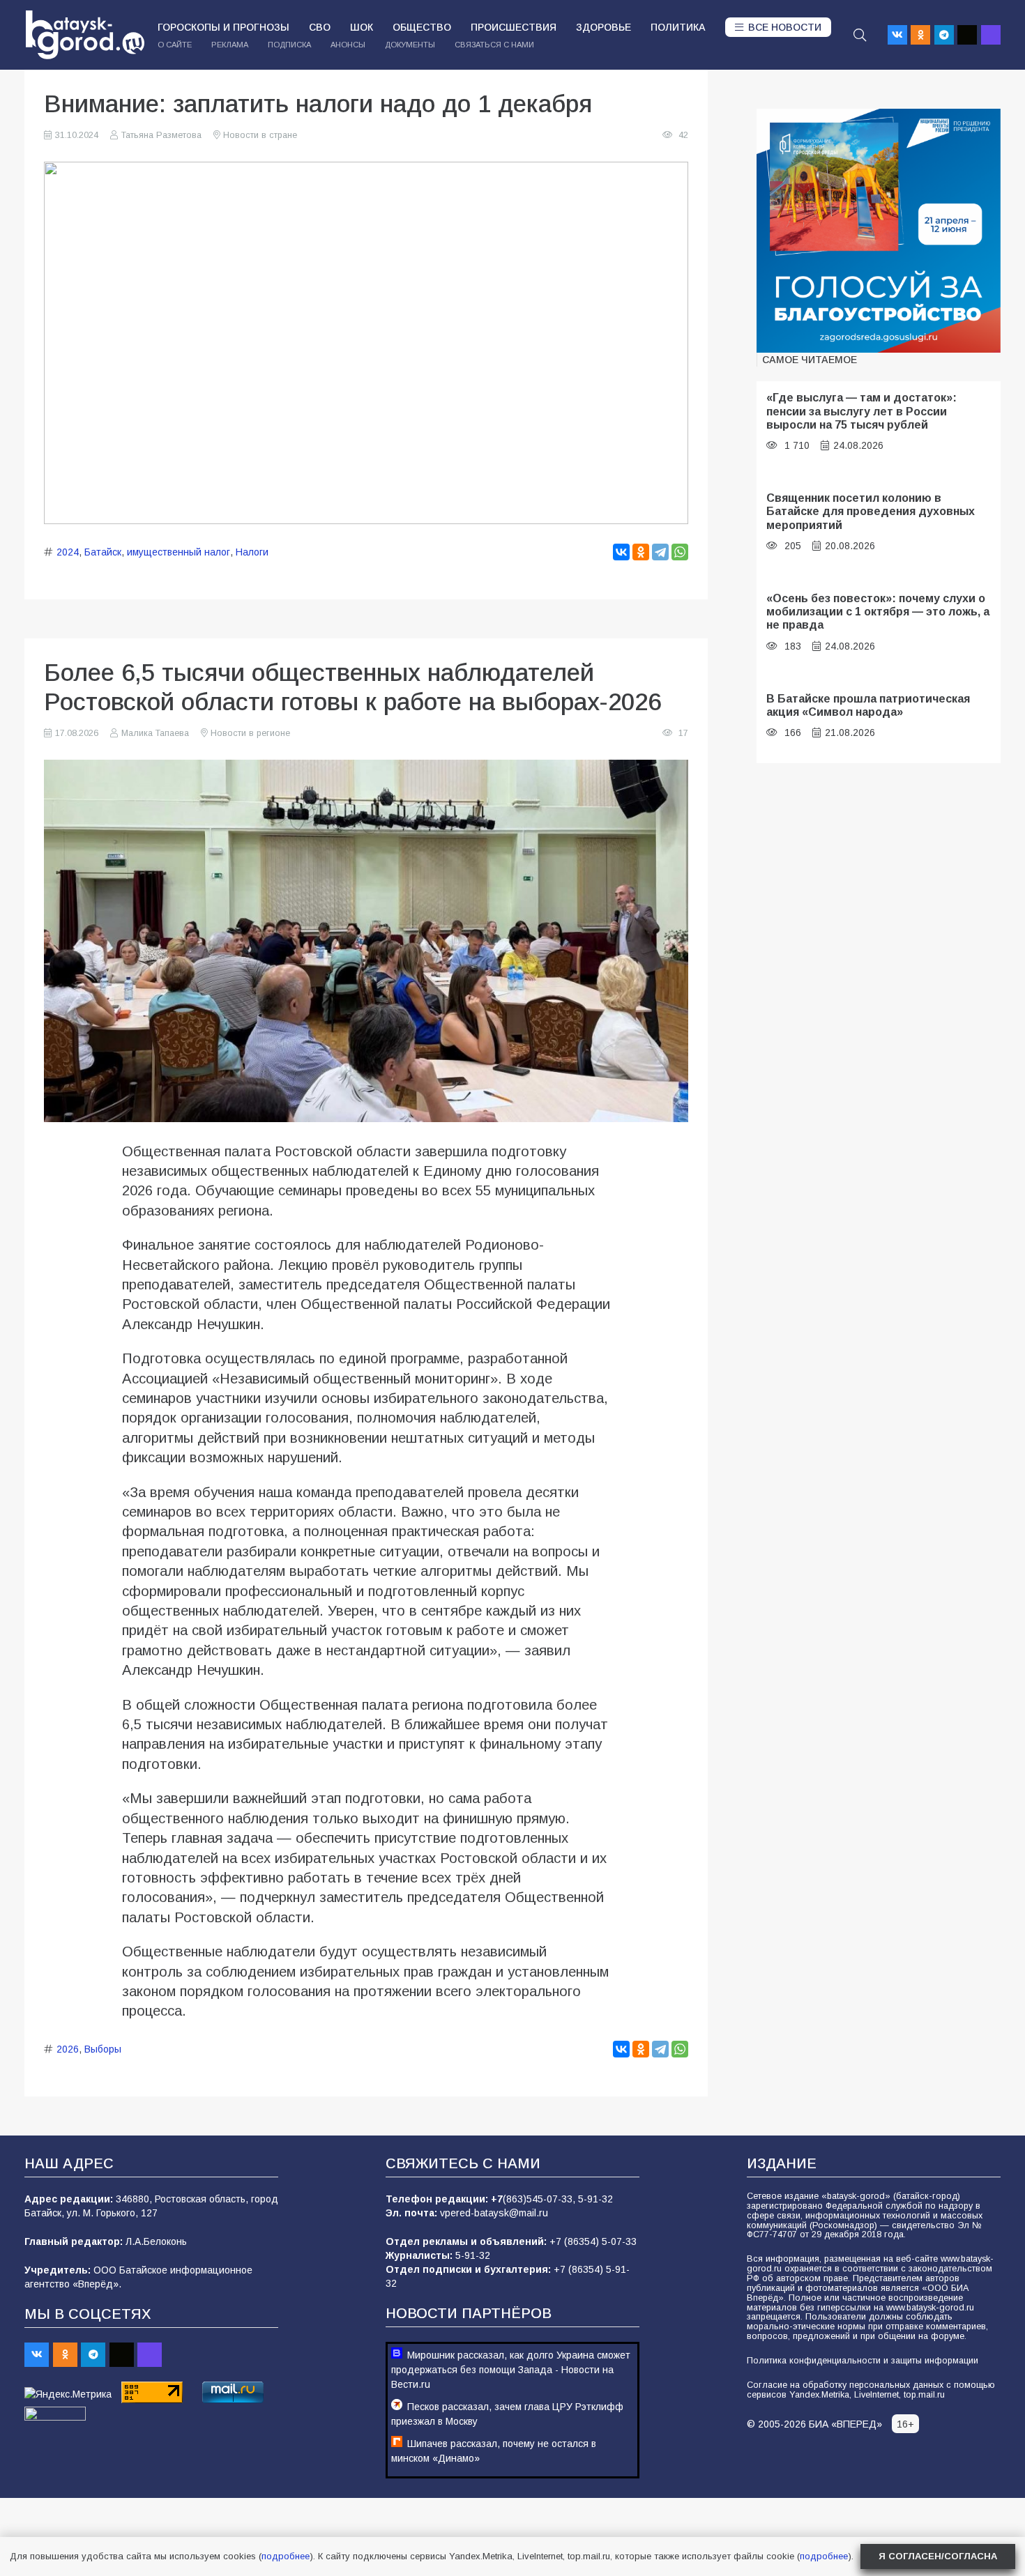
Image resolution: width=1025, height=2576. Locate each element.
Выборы (103, 2049)
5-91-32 (595, 2199)
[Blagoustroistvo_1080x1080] (879, 231)
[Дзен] (967, 35)
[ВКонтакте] (621, 552)
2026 (68, 2049)
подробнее (286, 2556)
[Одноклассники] (641, 552)
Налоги (252, 552)
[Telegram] (944, 35)
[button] (860, 35)
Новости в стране (260, 135)
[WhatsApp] (680, 552)
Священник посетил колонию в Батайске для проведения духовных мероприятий (871, 511)
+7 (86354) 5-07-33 (593, 2241)
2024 (68, 552)
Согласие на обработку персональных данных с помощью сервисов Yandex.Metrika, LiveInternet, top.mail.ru (871, 2390)
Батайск (103, 552)
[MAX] (991, 35)
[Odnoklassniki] (920, 35)
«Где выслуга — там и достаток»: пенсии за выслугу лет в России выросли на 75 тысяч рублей (861, 411)
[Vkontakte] (897, 35)
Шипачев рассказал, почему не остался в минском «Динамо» (494, 2451)
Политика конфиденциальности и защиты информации (863, 2361)
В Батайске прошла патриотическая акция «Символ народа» (868, 705)
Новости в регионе (250, 733)
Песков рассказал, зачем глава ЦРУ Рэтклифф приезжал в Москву (507, 2414)
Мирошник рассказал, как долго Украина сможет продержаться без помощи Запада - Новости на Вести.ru (511, 2370)
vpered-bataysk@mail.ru (494, 2213)
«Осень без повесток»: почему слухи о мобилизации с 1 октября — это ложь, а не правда (878, 612)
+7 (497, 2199)
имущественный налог (179, 552)
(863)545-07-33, (540, 2199)
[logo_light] (85, 35)
